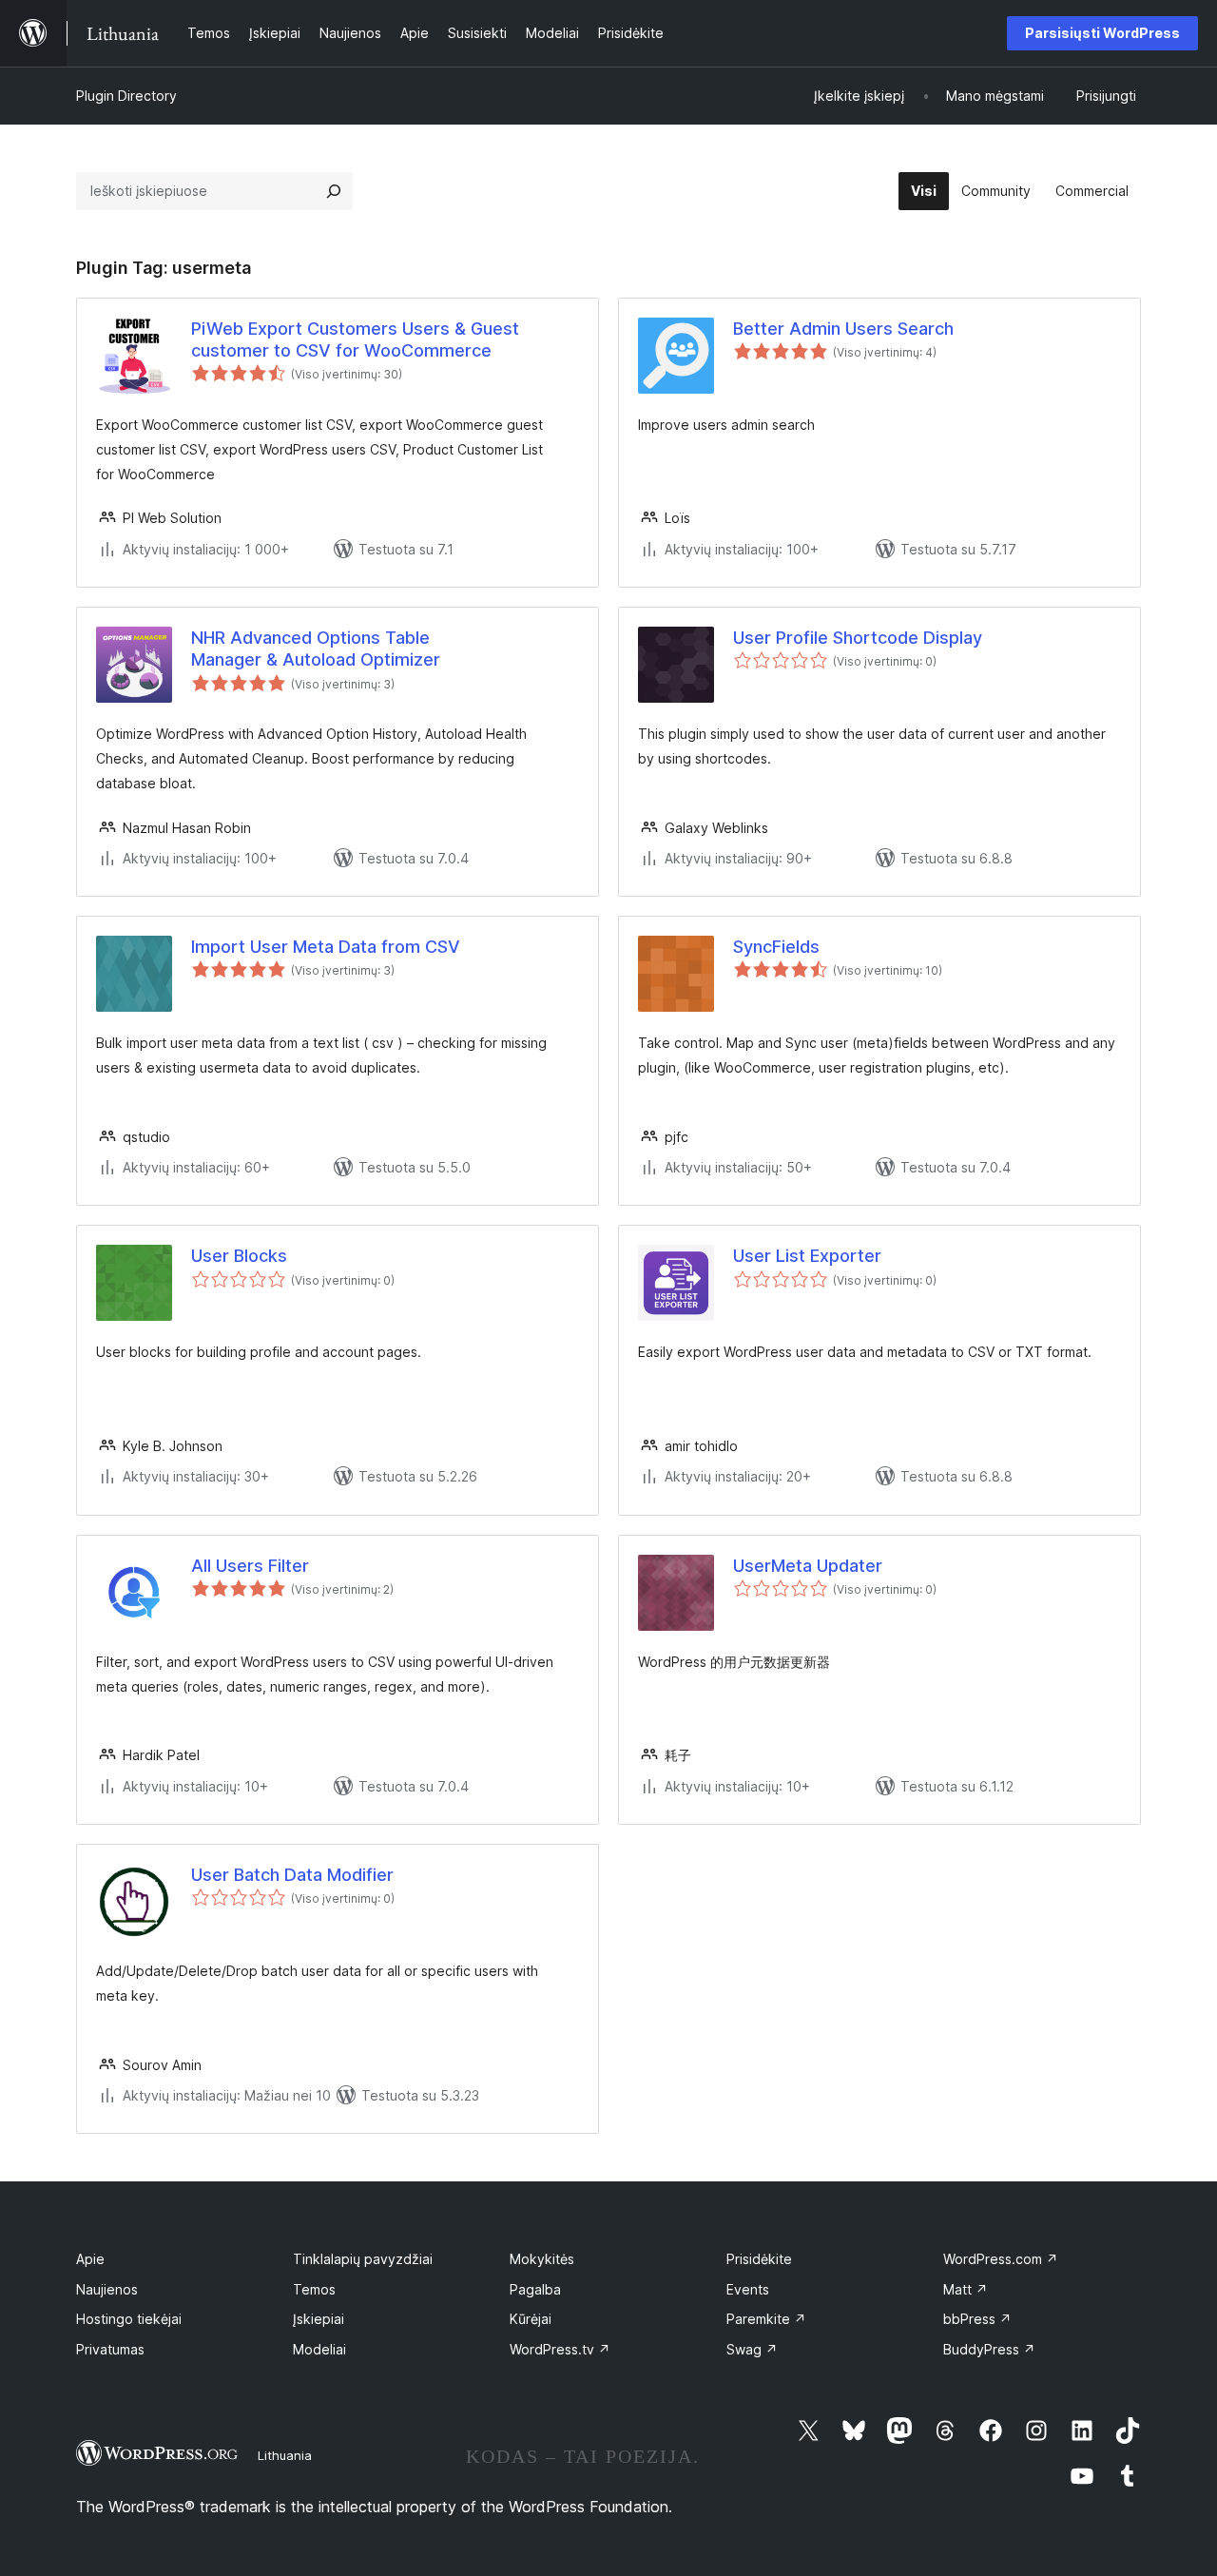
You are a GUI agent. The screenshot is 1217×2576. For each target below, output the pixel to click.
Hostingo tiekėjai (129, 2319)
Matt (966, 2289)
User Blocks (239, 1256)
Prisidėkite (759, 2259)
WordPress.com (1001, 2259)
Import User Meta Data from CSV (326, 947)
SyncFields (776, 947)
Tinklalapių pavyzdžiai (363, 2259)
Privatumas (110, 2349)
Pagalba (535, 2289)
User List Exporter (807, 1256)
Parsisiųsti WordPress (1102, 33)
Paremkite (766, 2319)
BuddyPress (989, 2349)
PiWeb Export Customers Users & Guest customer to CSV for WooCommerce (355, 339)
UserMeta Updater (808, 1566)
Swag (752, 2349)
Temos (314, 2289)
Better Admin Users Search (843, 329)
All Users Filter (250, 1566)
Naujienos (107, 2289)
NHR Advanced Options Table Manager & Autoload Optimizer (316, 649)
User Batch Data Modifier (292, 1875)
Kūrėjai (531, 2319)
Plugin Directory (126, 96)
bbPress (977, 2319)
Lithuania (285, 2455)
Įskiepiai (319, 2319)
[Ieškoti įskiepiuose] (334, 191)
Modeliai (319, 2349)
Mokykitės (542, 2259)
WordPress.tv (560, 2349)
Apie (90, 2259)
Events (748, 2289)
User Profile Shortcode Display (858, 638)
